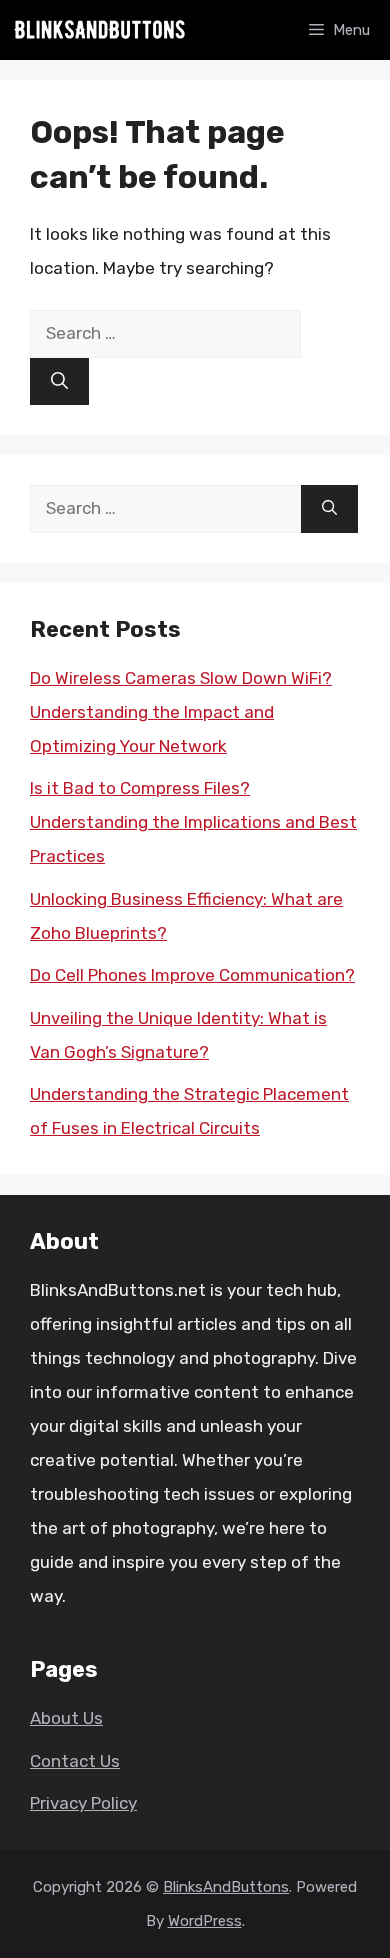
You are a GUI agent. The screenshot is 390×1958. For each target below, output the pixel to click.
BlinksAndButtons (226, 1887)
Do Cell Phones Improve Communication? (192, 975)
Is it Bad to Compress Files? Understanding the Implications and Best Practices (193, 822)
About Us (66, 1718)
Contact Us (75, 1761)
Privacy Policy (83, 1803)
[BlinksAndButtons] (100, 30)
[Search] (59, 382)
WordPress (205, 1921)
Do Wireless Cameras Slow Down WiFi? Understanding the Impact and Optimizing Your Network (181, 712)
